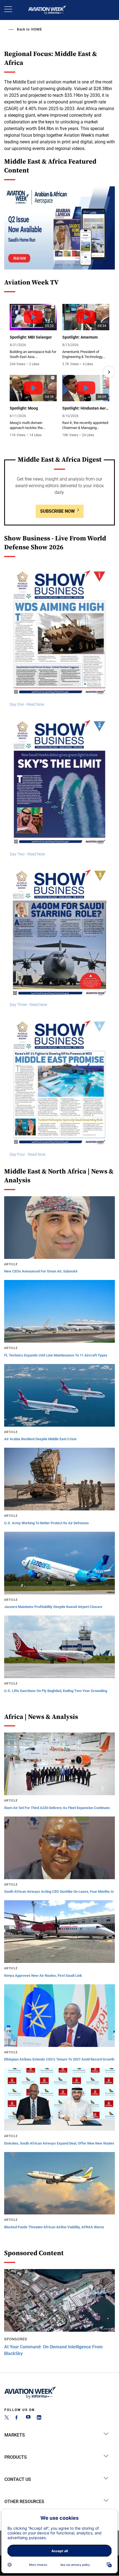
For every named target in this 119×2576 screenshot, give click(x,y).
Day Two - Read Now (27, 854)
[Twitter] (7, 2418)
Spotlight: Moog (24, 408)
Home (37, 29)
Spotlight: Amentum (80, 337)
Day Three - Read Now (29, 1005)
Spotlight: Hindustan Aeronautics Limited (86, 408)
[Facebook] (17, 2418)
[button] (10, 372)
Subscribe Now (57, 511)
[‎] (59, 228)
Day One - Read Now (27, 704)
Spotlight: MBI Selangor (31, 337)
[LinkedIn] (39, 2418)
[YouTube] (28, 2418)
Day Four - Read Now (28, 1154)
